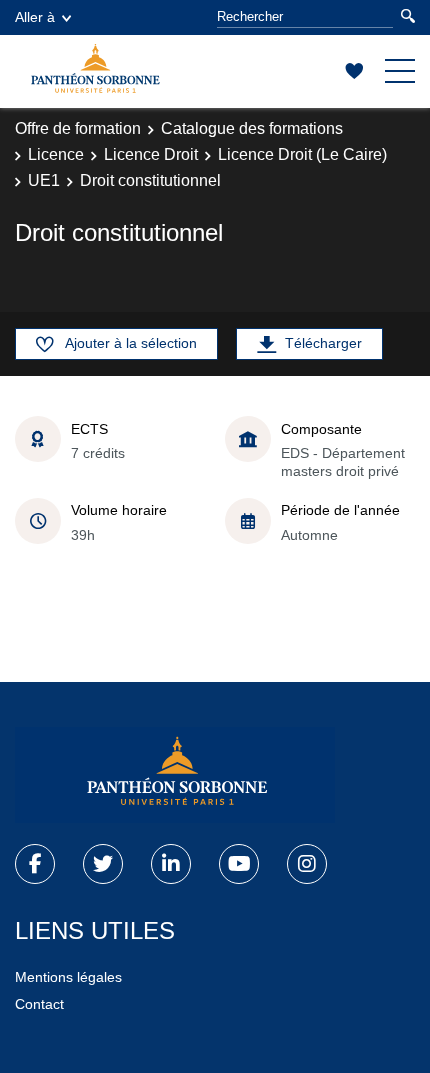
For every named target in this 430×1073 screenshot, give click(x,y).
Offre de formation (78, 128)
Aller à (35, 17)
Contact (39, 1004)
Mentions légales (68, 977)
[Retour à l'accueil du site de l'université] (175, 775)
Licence (56, 154)
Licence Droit (151, 154)
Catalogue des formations (252, 128)
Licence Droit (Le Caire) (302, 154)
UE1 (44, 180)
